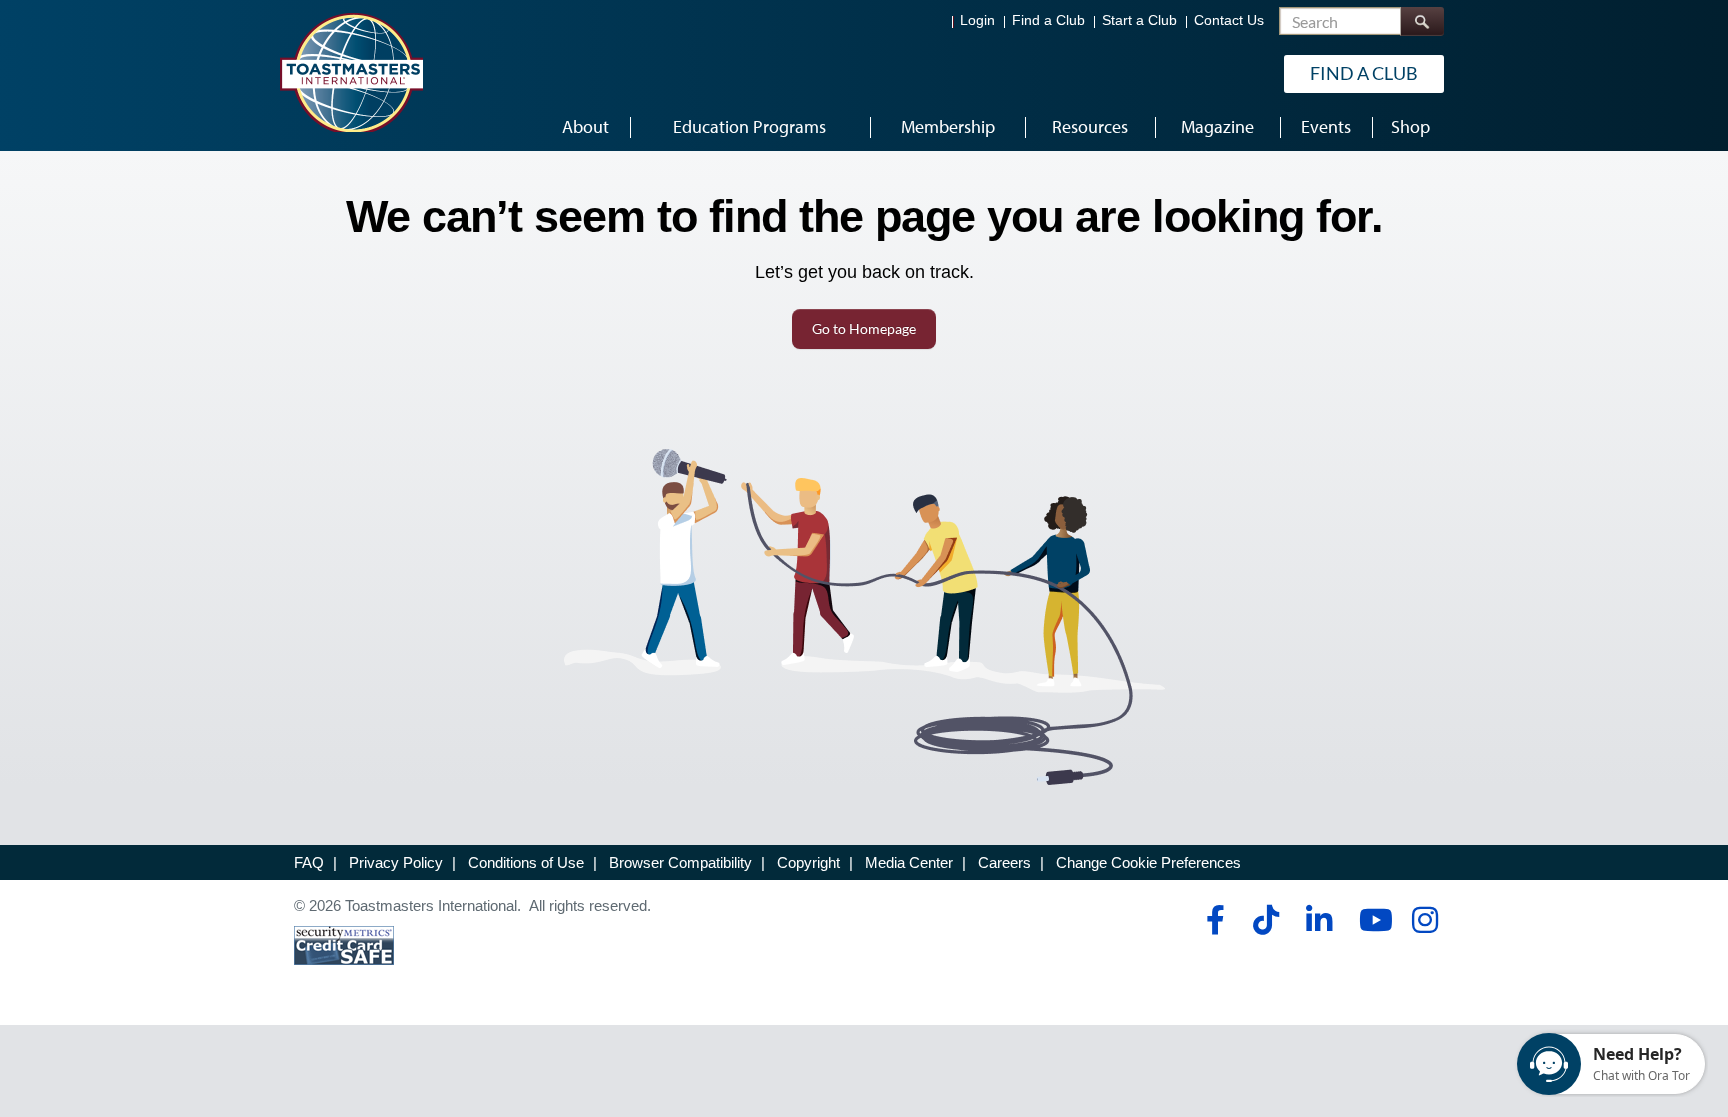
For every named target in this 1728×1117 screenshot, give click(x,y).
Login (977, 20)
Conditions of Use (526, 862)
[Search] (1422, 21)
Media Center (909, 862)
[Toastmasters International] (351, 72)
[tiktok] (1265, 920)
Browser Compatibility (680, 862)
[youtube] (1371, 920)
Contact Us (1229, 20)
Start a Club (1139, 20)
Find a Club (1048, 20)
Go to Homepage (864, 328)
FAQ (309, 862)
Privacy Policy (396, 862)
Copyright (808, 862)
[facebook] (1212, 920)
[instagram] (1424, 920)
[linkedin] (1318, 920)
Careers (1004, 862)
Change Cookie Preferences (1148, 862)
